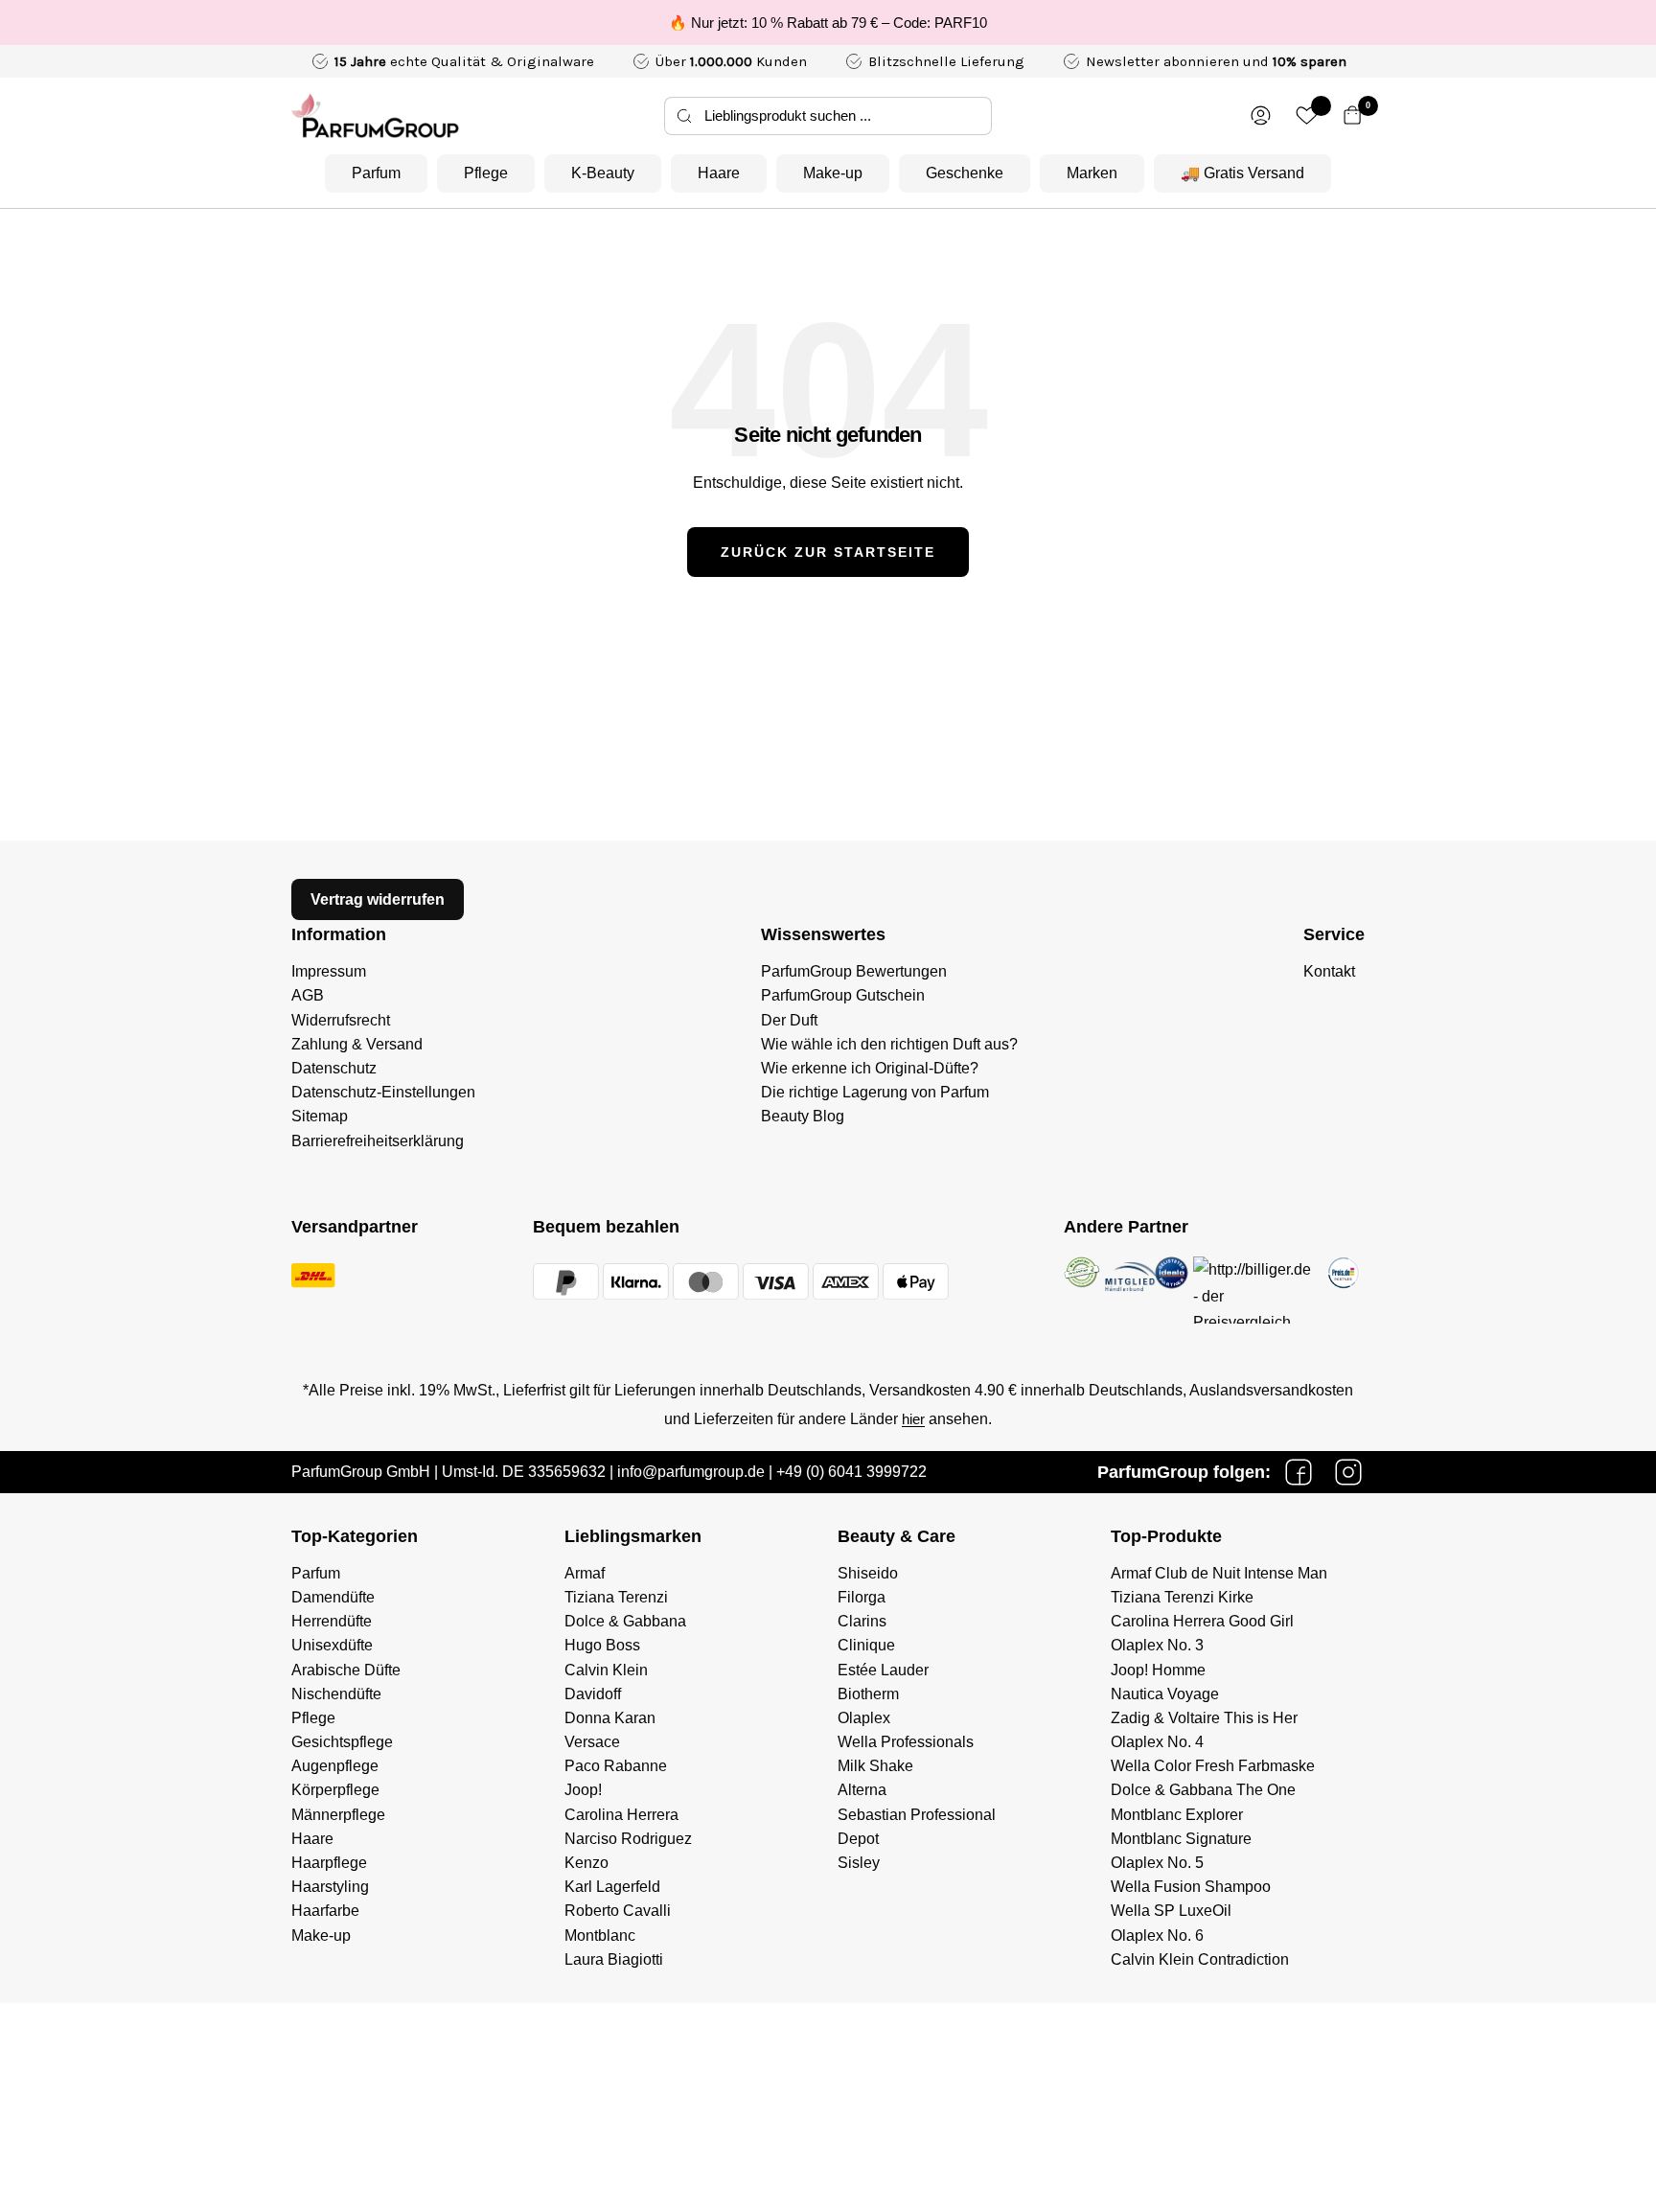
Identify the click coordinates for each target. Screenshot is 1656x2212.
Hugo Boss (602, 1645)
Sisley (859, 1863)
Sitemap (320, 1116)
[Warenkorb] (1353, 115)
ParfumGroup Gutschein (843, 995)
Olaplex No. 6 (1157, 1935)
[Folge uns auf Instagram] (1348, 1472)
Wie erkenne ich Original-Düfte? (870, 1068)
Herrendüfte (332, 1621)
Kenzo (586, 1863)
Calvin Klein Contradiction (1200, 1959)
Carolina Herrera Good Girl (1202, 1621)
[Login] (1261, 115)
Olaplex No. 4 (1157, 1742)
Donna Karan (610, 1718)
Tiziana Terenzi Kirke (1182, 1597)
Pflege (486, 173)
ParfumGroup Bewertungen (854, 971)
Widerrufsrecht (341, 1020)
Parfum (376, 173)
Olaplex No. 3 (1157, 1645)
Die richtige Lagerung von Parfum (875, 1092)
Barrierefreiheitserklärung (378, 1141)
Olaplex (864, 1718)
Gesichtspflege (342, 1742)
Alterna (862, 1790)
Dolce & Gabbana (625, 1621)
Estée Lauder (883, 1670)
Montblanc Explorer (1177, 1815)
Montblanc (600, 1935)
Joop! (583, 1790)
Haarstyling (330, 1887)
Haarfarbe (325, 1911)
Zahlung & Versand (357, 1044)
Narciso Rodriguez (628, 1839)
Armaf (585, 1573)
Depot (858, 1839)
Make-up (833, 173)
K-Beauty (603, 173)
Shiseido (868, 1573)
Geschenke (965, 173)
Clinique (866, 1645)
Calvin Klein (606, 1670)
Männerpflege (338, 1815)
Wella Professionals (906, 1742)
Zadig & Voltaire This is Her (1204, 1718)
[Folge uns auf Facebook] (1299, 1472)
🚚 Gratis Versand (1242, 173)
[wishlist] (1307, 115)
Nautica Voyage (1165, 1694)
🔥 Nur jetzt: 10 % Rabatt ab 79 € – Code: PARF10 (828, 23)
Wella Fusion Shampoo (1191, 1887)
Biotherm (868, 1694)
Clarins (862, 1621)
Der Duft (789, 1020)
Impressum (329, 971)
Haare (719, 173)
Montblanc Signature (1181, 1839)
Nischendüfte (336, 1694)
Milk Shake (875, 1766)
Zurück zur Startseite (828, 552)
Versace (592, 1742)
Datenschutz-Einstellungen (383, 1092)
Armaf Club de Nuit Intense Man (1219, 1573)
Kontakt (1329, 971)
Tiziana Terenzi (616, 1597)
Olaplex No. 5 (1157, 1863)
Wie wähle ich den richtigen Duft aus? (889, 1044)
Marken (1092, 173)
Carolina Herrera (621, 1815)
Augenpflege (335, 1766)
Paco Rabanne (616, 1766)
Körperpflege (335, 1790)
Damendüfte (333, 1597)
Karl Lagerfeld (612, 1887)
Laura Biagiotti (614, 1959)
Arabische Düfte (346, 1670)
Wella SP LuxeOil (1171, 1911)
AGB (308, 995)
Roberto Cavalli (618, 1911)
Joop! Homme (1158, 1670)
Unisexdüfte (332, 1645)
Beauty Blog (803, 1116)
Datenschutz (334, 1068)
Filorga (862, 1597)
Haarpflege (329, 1863)
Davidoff (593, 1694)
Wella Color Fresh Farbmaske (1213, 1766)
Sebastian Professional (917, 1815)
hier (913, 1419)
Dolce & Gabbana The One (1203, 1790)
